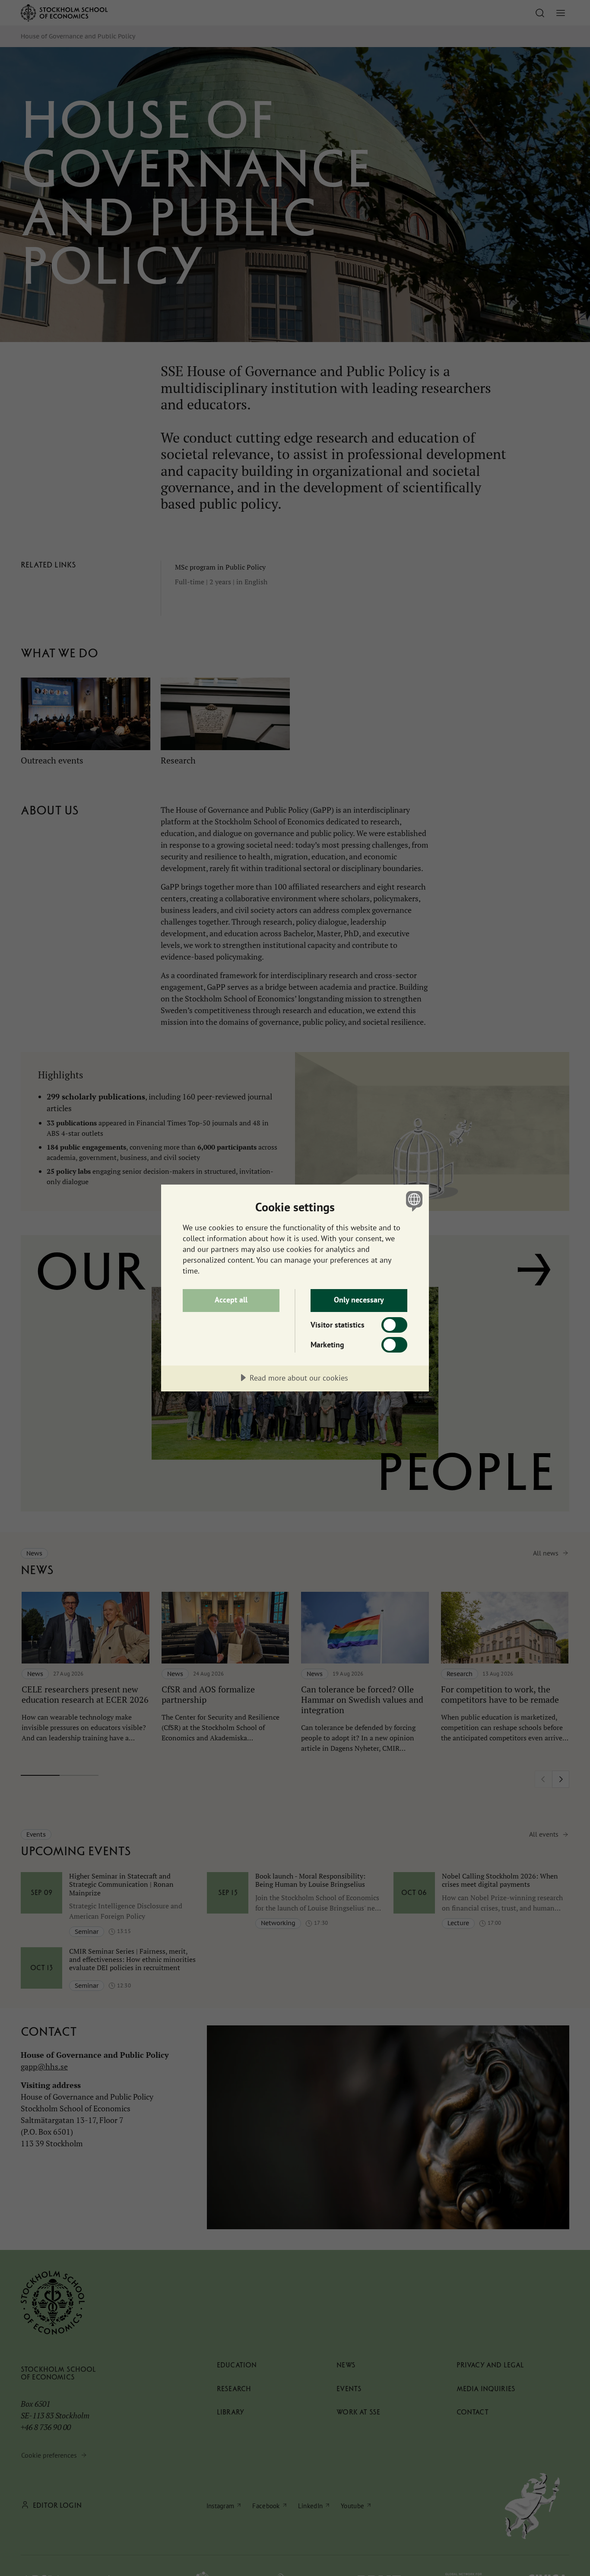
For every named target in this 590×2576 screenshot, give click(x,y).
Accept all (231, 1300)
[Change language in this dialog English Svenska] (413, 1201)
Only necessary (359, 1300)
